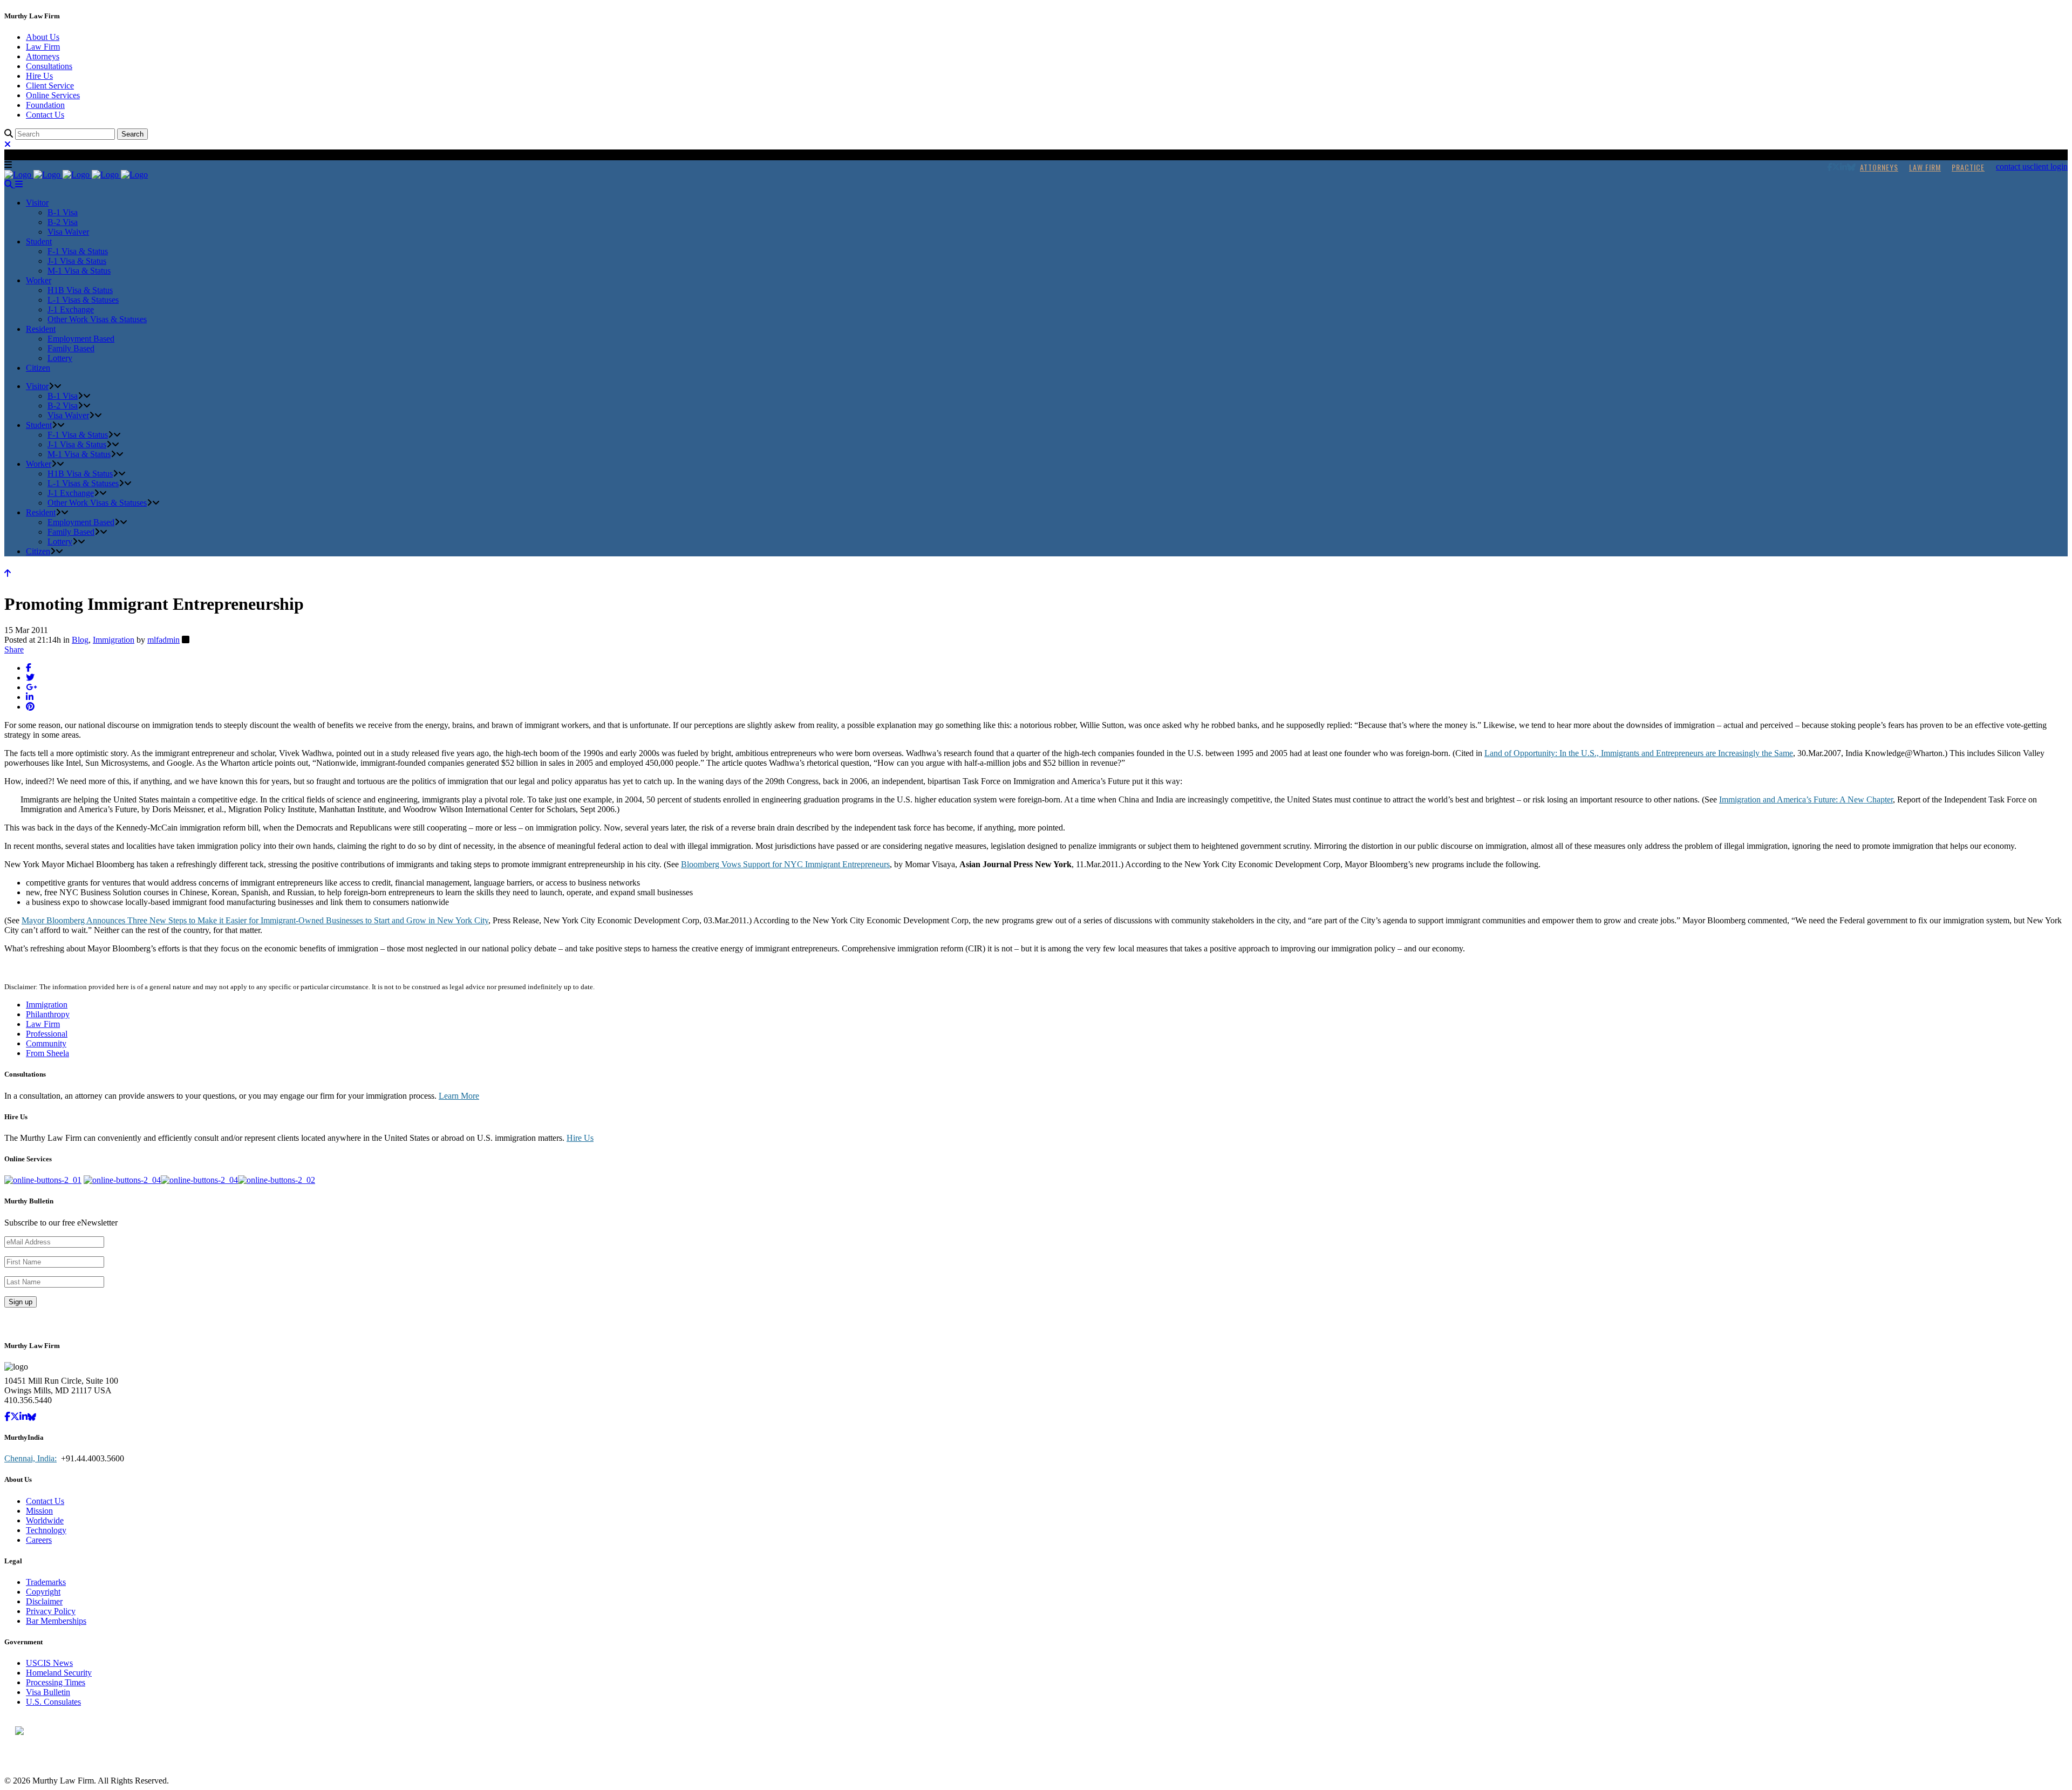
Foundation (45, 105)
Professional (47, 1034)
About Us (43, 37)
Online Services (53, 95)
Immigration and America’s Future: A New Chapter (1806, 799)
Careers (39, 1540)
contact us (2013, 166)
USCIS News (49, 1663)
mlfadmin (163, 640)
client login (2049, 166)
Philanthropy (48, 1014)
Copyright (43, 1592)
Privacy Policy (51, 1611)
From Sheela (47, 1053)
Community (46, 1043)
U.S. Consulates (53, 1702)
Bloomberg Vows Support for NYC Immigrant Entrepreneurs (785, 864)
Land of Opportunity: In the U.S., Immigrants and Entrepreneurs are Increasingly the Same (1639, 753)
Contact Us (45, 115)
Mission (39, 1511)
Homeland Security (59, 1673)
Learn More (459, 1096)
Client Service (50, 86)
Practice (1968, 167)
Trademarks (46, 1582)
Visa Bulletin (48, 1692)
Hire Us (39, 76)
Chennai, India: (30, 1458)
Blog (80, 640)
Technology (46, 1530)
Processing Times (56, 1682)
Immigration (114, 640)
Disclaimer (44, 1601)
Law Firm (43, 47)
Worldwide (45, 1520)
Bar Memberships (56, 1621)
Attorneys (43, 56)
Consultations (49, 66)
